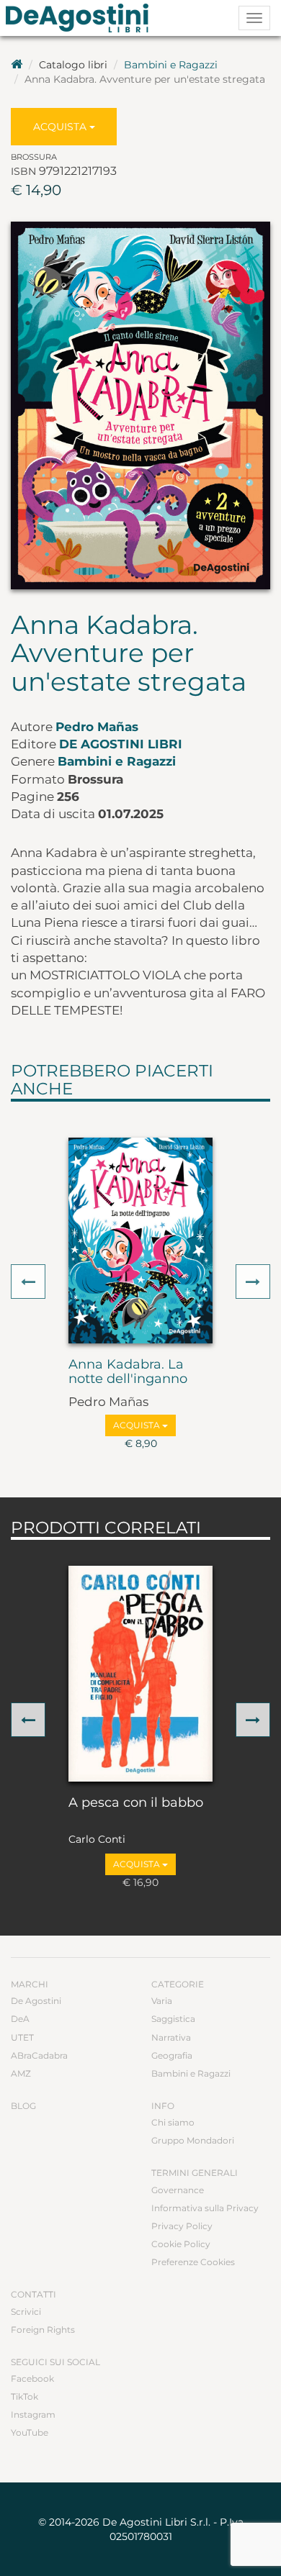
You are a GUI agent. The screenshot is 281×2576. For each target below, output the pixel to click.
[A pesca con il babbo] (140, 1674)
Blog (23, 2106)
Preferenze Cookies (193, 2262)
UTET (22, 2037)
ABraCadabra (39, 2055)
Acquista (61, 127)
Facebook (32, 2378)
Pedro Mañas (97, 727)
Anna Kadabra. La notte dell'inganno (128, 1372)
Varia (162, 2001)
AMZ (21, 2073)
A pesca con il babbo (136, 1803)
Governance (178, 2190)
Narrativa (171, 2037)
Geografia (172, 2055)
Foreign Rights (43, 2330)
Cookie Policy (181, 2244)
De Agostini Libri (121, 744)
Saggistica (173, 2019)
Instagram (33, 2414)
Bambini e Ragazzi (171, 65)
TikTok (24, 2396)
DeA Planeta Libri (81, 18)
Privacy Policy (182, 2226)
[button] (28, 1282)
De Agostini (36, 2001)
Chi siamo (173, 2122)
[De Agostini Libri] (17, 65)
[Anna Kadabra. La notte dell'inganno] (140, 1241)
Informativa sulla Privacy (205, 2208)
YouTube (30, 2432)
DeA (20, 2019)
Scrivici (26, 2312)
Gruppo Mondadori (193, 2140)
